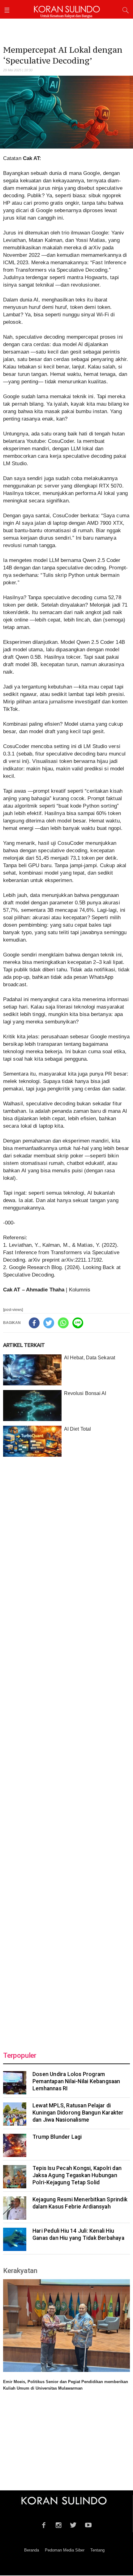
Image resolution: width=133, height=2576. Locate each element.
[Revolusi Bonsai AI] (32, 1406)
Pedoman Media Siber (65, 2550)
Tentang (97, 2550)
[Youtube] (88, 2524)
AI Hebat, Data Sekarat (90, 1358)
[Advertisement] (66, 1750)
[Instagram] (59, 2524)
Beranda (32, 2550)
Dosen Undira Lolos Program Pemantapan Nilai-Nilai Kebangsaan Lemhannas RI (76, 2081)
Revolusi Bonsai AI (85, 1393)
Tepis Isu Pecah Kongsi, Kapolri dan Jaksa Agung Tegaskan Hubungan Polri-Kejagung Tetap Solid (77, 2175)
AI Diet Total (77, 1429)
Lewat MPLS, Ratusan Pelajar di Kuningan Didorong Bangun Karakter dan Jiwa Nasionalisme (78, 2113)
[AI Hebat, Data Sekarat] (32, 1370)
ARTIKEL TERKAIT (24, 1345)
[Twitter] (49, 1323)
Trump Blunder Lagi (57, 2137)
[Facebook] (34, 1323)
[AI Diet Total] (32, 1441)
